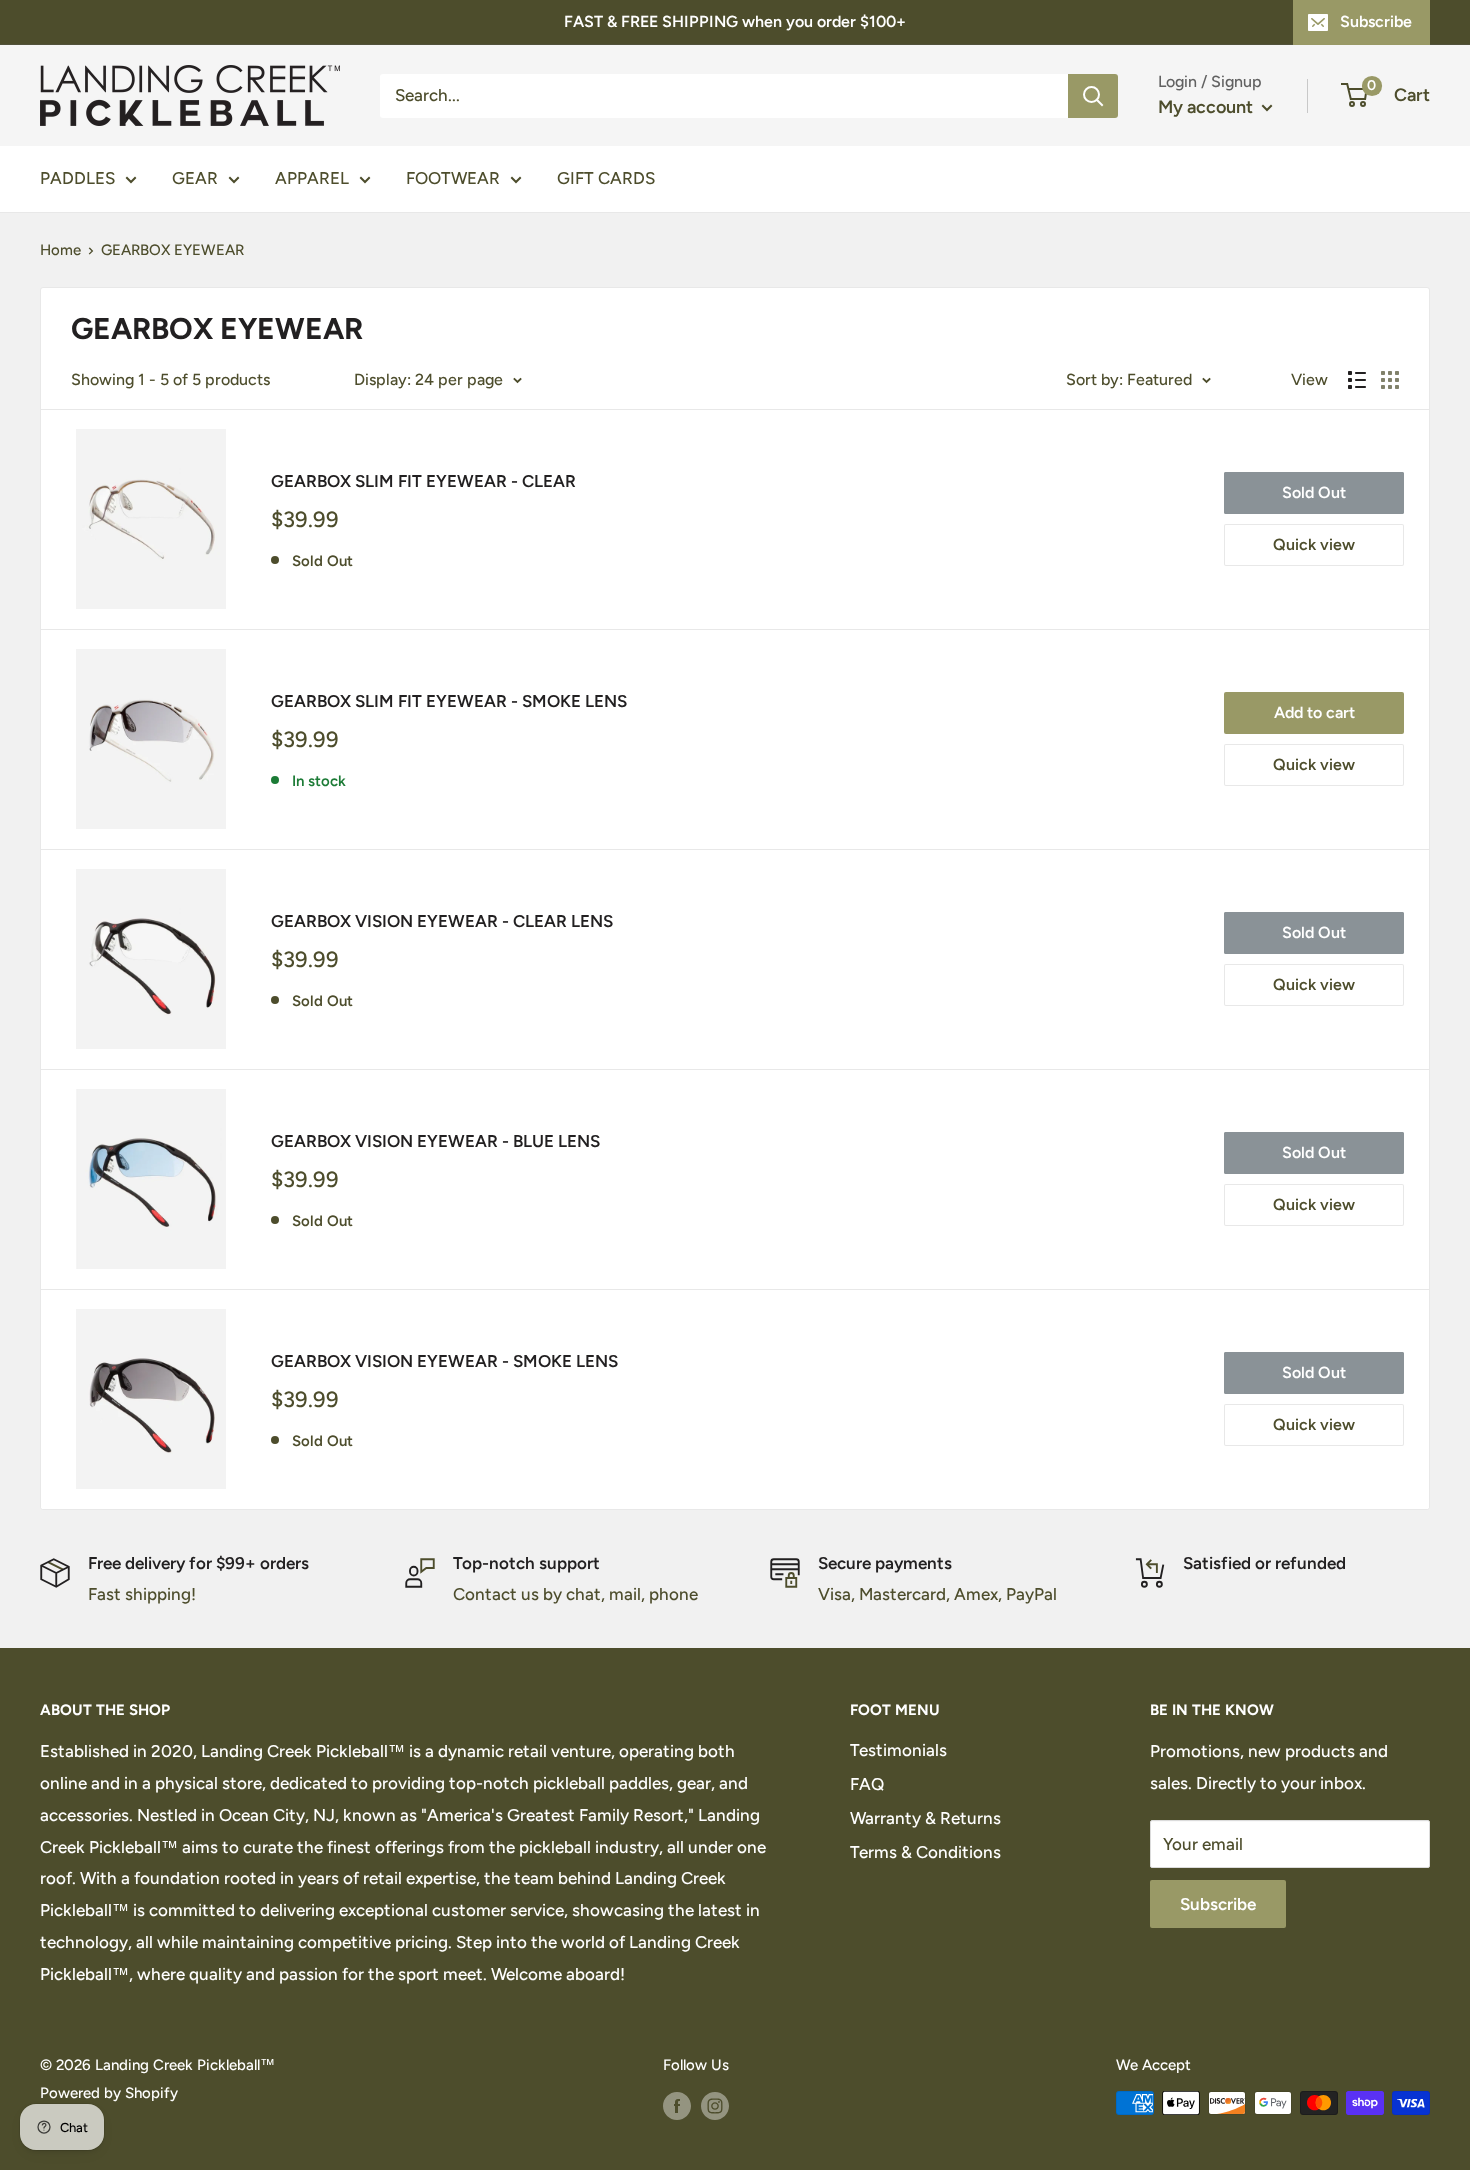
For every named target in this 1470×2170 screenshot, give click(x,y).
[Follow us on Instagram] (715, 2105)
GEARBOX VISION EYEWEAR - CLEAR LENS (442, 921)
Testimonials (898, 1750)
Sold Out (1314, 492)
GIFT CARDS (606, 178)
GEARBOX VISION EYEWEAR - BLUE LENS (435, 1141)
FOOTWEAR (453, 178)
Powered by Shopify (109, 2093)
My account (1207, 107)
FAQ (867, 1784)
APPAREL (312, 178)
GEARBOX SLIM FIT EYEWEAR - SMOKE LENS (449, 701)
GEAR (195, 178)
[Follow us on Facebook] (677, 2105)
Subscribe (1376, 21)
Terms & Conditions (925, 1852)
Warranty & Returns (925, 1818)
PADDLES (77, 178)
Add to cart (1314, 712)
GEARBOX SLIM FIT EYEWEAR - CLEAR (423, 481)
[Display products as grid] (1390, 380)
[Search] (1093, 95)
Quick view (1314, 544)
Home (60, 250)
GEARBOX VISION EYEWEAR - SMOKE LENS (444, 1361)
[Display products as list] (1357, 380)
